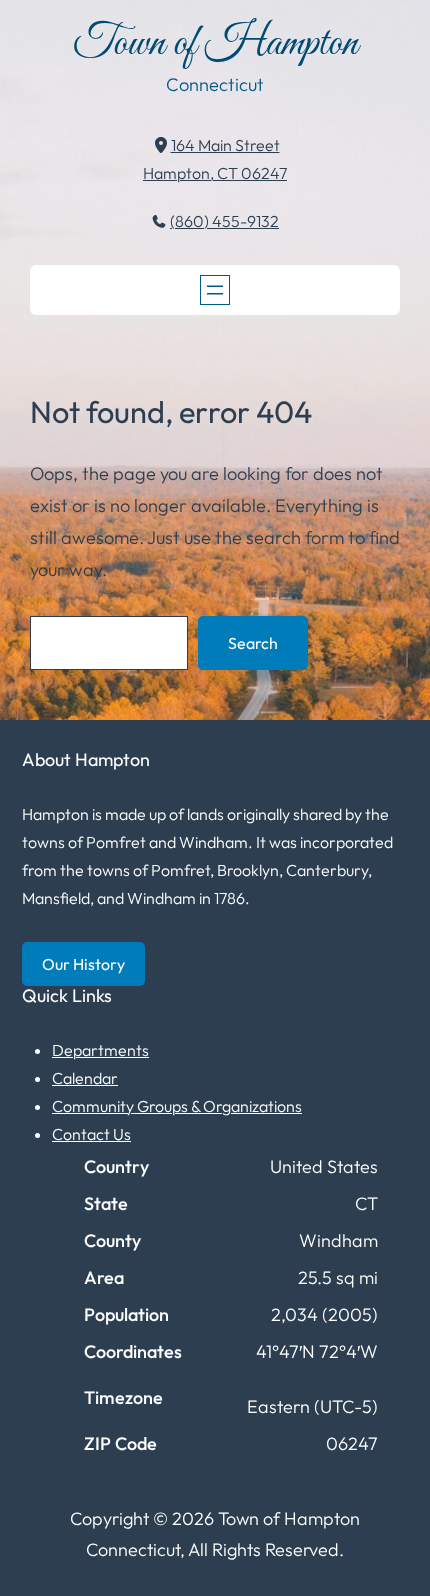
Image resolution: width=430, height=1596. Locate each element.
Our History (83, 964)
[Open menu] (215, 290)
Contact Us (91, 1134)
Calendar (85, 1078)
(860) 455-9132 (224, 221)
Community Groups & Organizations (177, 1106)
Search (253, 643)
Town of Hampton (215, 44)
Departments (100, 1050)
